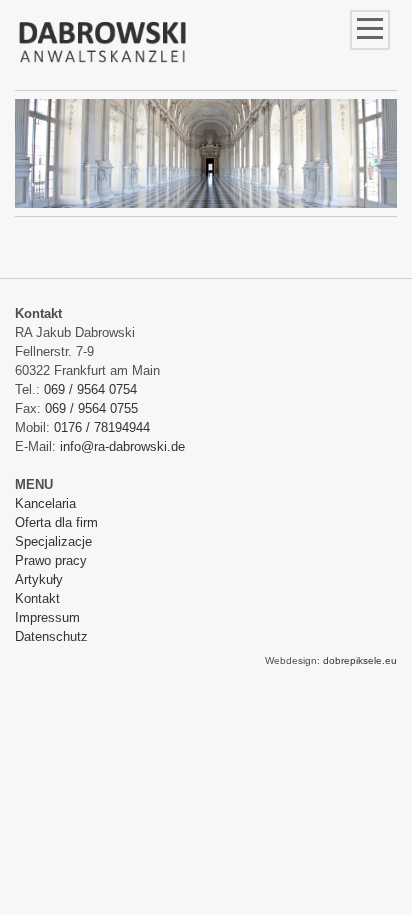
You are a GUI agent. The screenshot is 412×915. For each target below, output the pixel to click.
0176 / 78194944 (102, 427)
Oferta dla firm (56, 522)
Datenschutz (51, 636)
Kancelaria (45, 503)
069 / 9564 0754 (90, 389)
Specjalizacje (53, 541)
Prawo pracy (51, 560)
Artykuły (39, 579)
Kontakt (37, 598)
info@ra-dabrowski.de (122, 446)
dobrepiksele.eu (360, 660)
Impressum (47, 617)
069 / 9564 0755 (91, 408)
